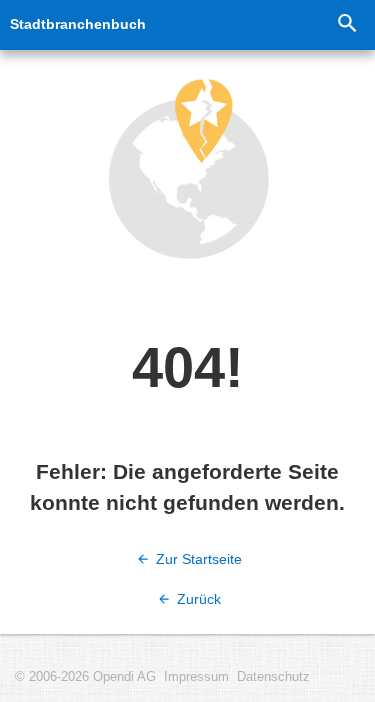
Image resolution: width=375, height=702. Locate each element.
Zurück (197, 599)
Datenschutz (273, 677)
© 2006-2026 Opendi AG (85, 677)
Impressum (196, 677)
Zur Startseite (197, 559)
